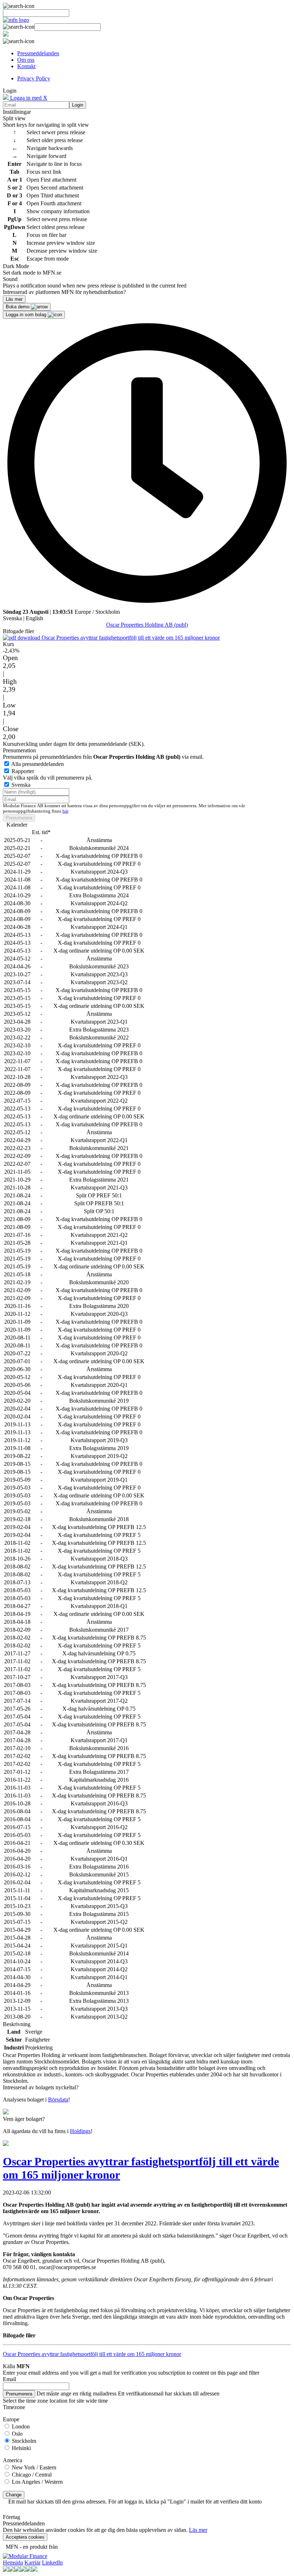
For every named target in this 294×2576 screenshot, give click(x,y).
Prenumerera (19, 818)
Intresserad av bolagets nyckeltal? (41, 2087)
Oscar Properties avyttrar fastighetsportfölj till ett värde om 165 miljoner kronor (130, 638)
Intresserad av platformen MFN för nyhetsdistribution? (64, 292)
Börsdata (58, 2100)
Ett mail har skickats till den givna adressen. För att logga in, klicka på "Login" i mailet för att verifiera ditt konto (135, 2502)
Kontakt (26, 66)
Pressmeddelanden (38, 53)
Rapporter (23, 771)
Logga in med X (28, 98)
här (65, 811)
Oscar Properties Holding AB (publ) (147, 625)
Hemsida (13, 2563)
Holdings (80, 2131)
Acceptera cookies (25, 2537)
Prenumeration (19, 750)
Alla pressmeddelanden (37, 764)
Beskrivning (17, 2024)
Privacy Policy (34, 78)
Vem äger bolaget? (24, 2119)
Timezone (14, 2407)
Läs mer (198, 2530)
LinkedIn (52, 2563)
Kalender (17, 825)
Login (78, 105)
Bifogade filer (18, 631)
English (34, 618)
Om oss (26, 60)
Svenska (12, 618)
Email (10, 2379)
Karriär (32, 2563)
